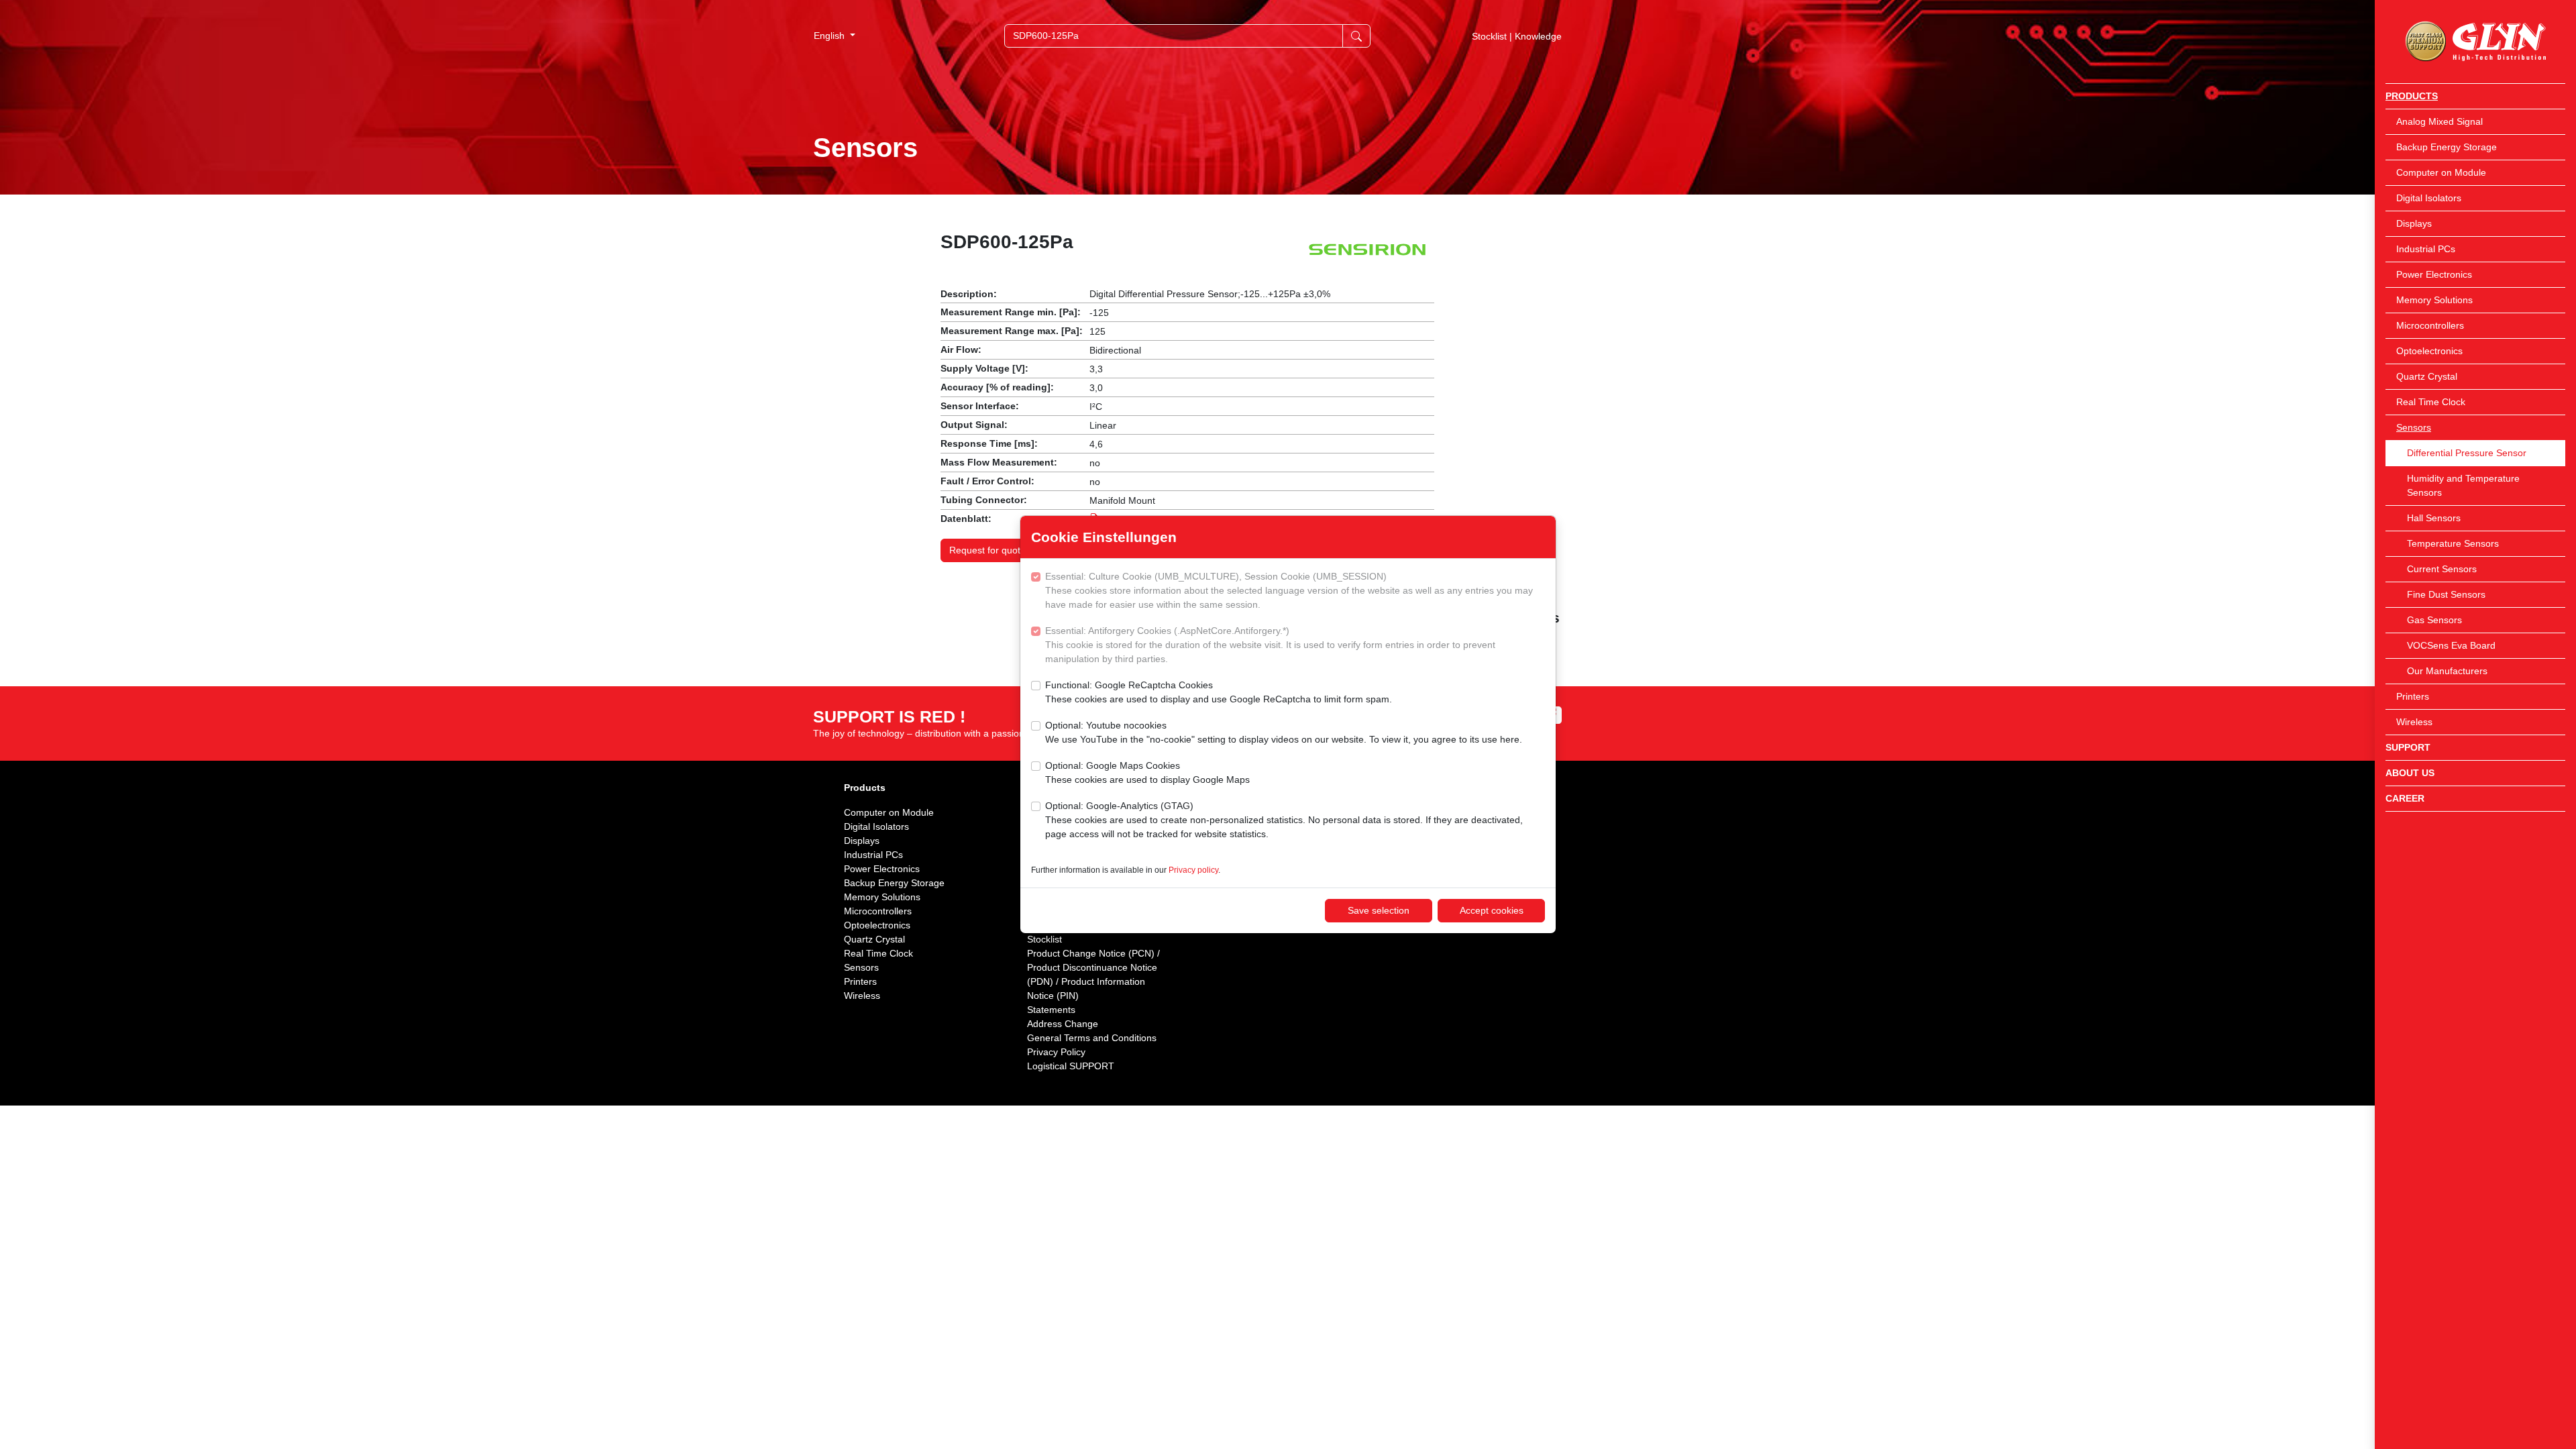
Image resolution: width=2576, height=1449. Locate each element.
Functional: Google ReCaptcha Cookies (1219, 692)
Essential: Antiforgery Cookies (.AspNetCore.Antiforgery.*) (1270, 645)
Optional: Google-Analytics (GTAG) (1284, 820)
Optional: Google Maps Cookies (1147, 772)
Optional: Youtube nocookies (1284, 732)
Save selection (1379, 910)
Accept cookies (1492, 910)
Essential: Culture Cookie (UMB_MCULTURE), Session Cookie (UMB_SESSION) (1289, 590)
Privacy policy (1193, 870)
